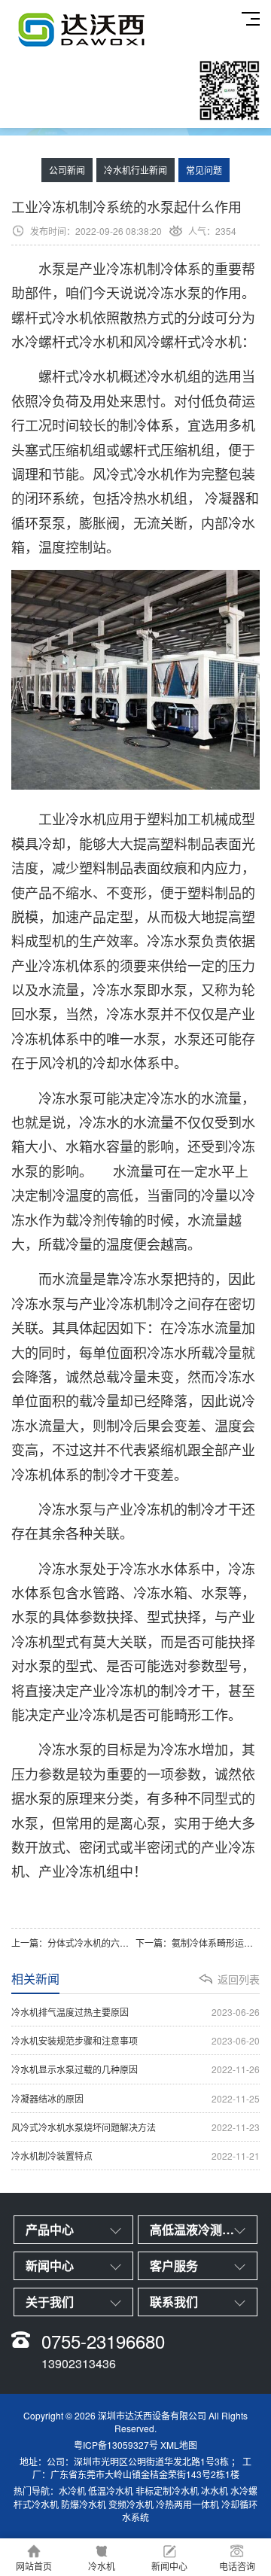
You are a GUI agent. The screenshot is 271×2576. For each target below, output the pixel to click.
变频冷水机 (131, 2504)
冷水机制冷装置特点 (135, 2156)
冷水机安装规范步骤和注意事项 (135, 2040)
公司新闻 (67, 170)
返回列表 (239, 1979)
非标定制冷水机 (167, 2491)
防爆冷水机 (84, 2504)
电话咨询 (237, 2566)
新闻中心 (169, 2566)
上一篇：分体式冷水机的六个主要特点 (73, 1943)
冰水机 (215, 2491)
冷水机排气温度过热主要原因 (135, 2012)
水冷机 (72, 2491)
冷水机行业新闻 (135, 170)
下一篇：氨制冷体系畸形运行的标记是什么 (198, 1943)
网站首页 (34, 2566)
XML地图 (179, 2445)
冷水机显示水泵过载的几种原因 (135, 2069)
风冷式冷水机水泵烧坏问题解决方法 (135, 2127)
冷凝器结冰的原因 (135, 2098)
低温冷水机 (111, 2491)
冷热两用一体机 (187, 2504)
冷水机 (102, 2566)
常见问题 (204, 170)
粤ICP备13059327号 (116, 2445)
